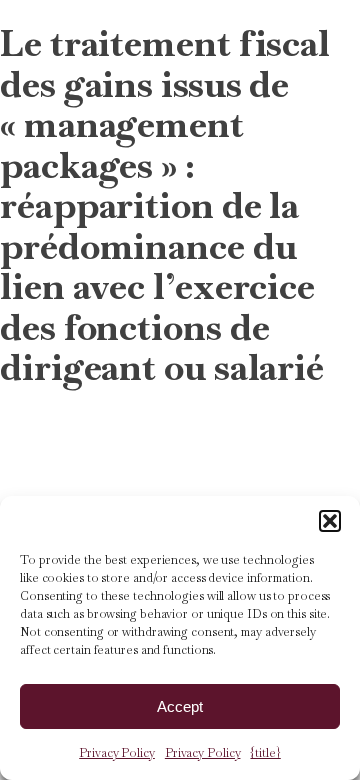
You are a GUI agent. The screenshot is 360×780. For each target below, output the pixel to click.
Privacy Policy (117, 753)
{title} (265, 753)
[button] (330, 521)
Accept (180, 706)
